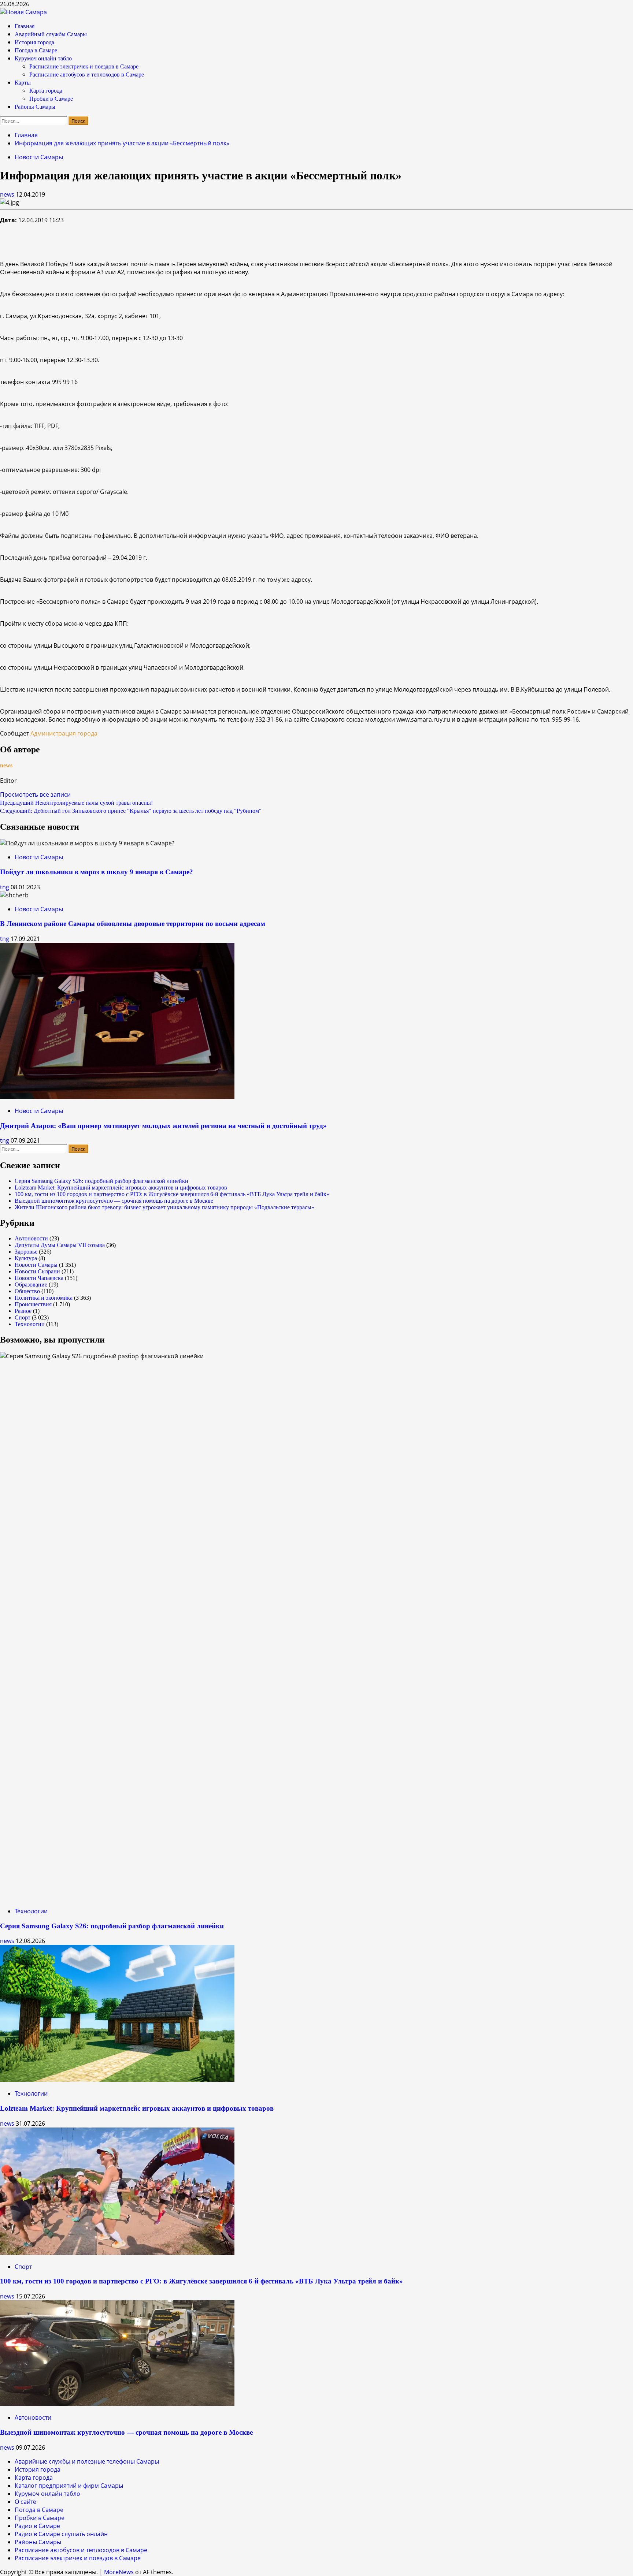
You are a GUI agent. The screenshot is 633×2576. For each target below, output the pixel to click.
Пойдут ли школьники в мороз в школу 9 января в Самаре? (97, 872)
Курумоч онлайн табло (43, 58)
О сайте (25, 2502)
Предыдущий (76, 803)
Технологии (30, 1324)
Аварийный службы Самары (51, 34)
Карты (23, 83)
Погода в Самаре (36, 50)
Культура (26, 1258)
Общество (27, 1291)
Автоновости (31, 1238)
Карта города (46, 91)
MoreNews (119, 2572)
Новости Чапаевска (39, 1278)
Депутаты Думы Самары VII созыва (60, 1245)
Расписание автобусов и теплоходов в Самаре (87, 75)
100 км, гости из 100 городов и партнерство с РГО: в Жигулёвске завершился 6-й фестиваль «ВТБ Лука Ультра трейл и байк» (172, 1194)
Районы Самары (35, 107)
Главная (25, 26)
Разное (23, 1311)
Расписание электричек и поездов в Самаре (84, 66)
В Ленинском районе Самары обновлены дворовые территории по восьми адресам (133, 924)
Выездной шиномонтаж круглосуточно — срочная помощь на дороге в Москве (114, 1201)
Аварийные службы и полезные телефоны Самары (87, 2461)
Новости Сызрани (37, 1271)
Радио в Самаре (37, 2526)
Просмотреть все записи (35, 794)
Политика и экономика (44, 1298)
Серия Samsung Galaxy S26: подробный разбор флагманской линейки (101, 1181)
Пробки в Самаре (51, 99)
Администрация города (64, 733)
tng (5, 887)
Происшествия (33, 1304)
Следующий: (131, 811)
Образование (31, 1285)
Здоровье (26, 1252)
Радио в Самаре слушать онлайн (61, 2534)
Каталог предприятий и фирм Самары (69, 2486)
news (8, 194)
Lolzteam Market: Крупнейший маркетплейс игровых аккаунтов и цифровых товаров (121, 1188)
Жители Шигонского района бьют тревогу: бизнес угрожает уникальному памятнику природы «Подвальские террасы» (164, 1207)
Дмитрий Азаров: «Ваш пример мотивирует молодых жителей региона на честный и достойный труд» (163, 1126)
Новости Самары (39, 157)
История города (34, 42)
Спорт (23, 1317)
